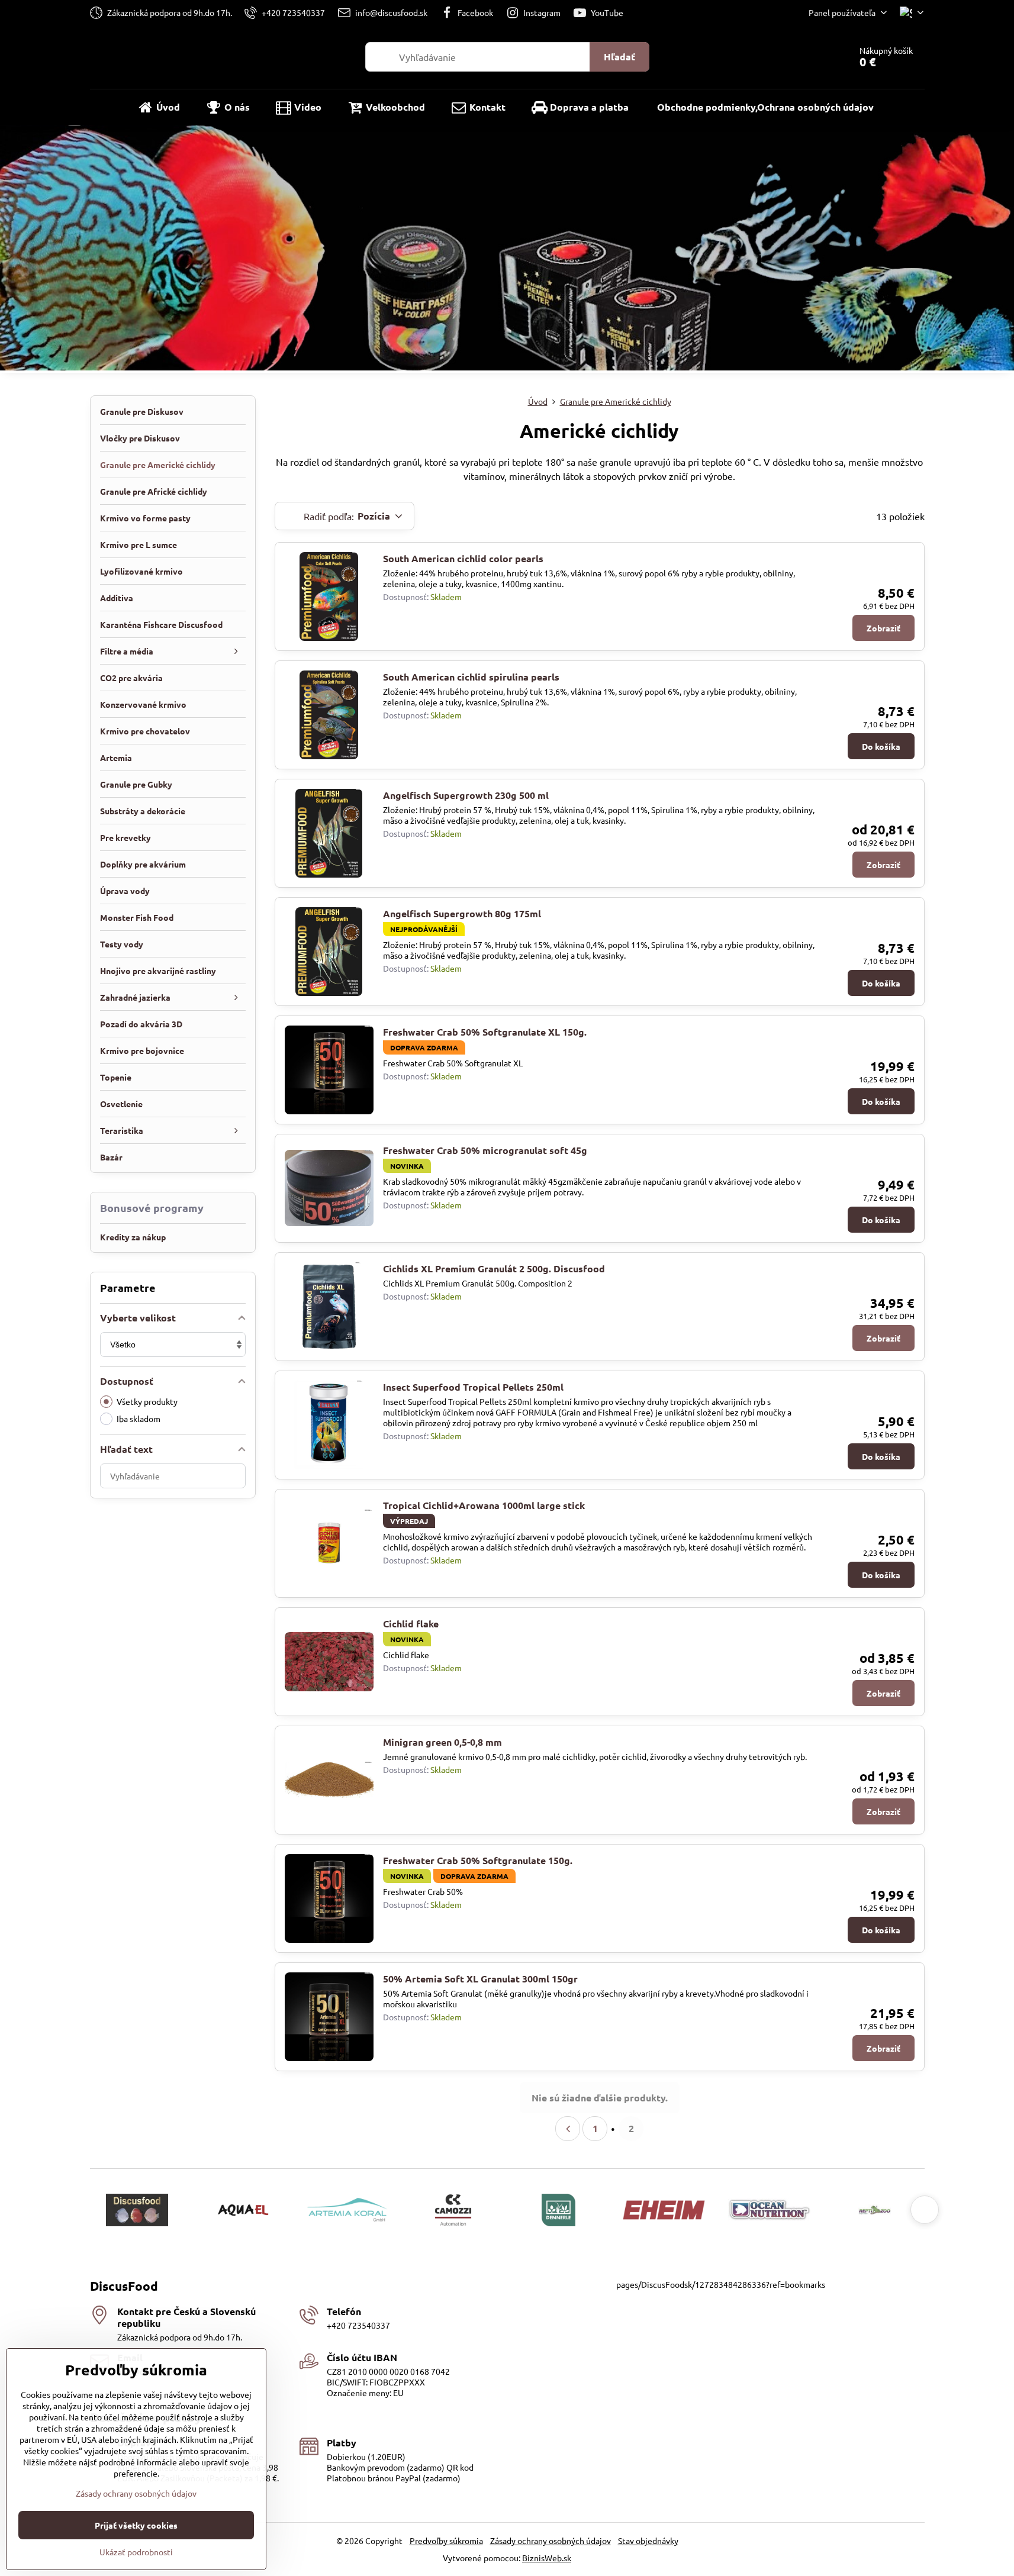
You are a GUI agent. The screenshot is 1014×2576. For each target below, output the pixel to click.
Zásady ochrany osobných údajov (551, 2540)
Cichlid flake (411, 1624)
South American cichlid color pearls (463, 558)
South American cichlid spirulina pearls (471, 677)
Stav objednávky (648, 2540)
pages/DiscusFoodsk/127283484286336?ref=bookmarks (721, 2284)
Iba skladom (139, 1418)
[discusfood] (507, 249)
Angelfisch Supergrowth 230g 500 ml (466, 795)
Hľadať (619, 57)
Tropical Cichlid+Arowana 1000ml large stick (484, 1505)
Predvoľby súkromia (446, 2540)
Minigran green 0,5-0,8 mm (442, 1742)
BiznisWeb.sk (547, 2558)
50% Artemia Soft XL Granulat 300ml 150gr (480, 1979)
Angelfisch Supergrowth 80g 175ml (462, 913)
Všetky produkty (147, 1401)
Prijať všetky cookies (136, 2525)
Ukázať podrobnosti (136, 2552)
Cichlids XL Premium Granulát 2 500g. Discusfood (494, 1268)
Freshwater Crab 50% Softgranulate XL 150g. (485, 1032)
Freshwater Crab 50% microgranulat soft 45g (485, 1150)
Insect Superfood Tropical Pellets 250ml (473, 1387)
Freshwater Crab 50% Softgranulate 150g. (478, 1860)
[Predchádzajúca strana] (568, 2129)
